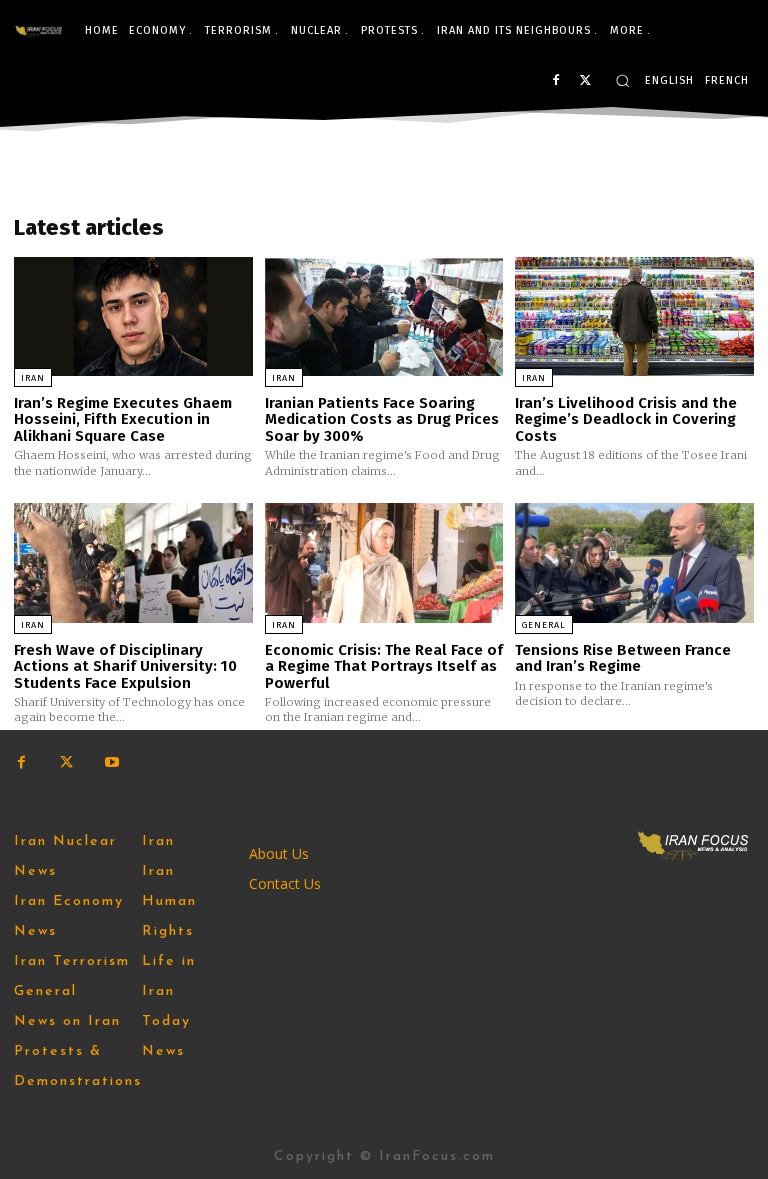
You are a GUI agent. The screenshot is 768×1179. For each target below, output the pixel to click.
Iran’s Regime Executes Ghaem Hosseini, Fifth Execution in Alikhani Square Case (123, 419)
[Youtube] (111, 762)
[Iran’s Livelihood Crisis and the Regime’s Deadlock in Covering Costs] (634, 316)
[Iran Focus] (39, 31)
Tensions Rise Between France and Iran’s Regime (623, 658)
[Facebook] (555, 81)
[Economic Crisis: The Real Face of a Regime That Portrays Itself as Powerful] (384, 562)
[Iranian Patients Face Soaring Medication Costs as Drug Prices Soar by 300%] (384, 316)
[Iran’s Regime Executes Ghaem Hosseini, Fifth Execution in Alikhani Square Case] (133, 316)
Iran (33, 378)
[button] (622, 80)
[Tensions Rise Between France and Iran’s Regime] (634, 562)
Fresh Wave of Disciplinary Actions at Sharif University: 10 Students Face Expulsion (125, 666)
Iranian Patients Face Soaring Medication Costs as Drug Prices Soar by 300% (382, 419)
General (544, 625)
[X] (585, 81)
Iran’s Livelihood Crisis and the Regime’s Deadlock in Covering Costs (626, 419)
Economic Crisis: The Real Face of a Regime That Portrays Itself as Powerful (384, 666)
